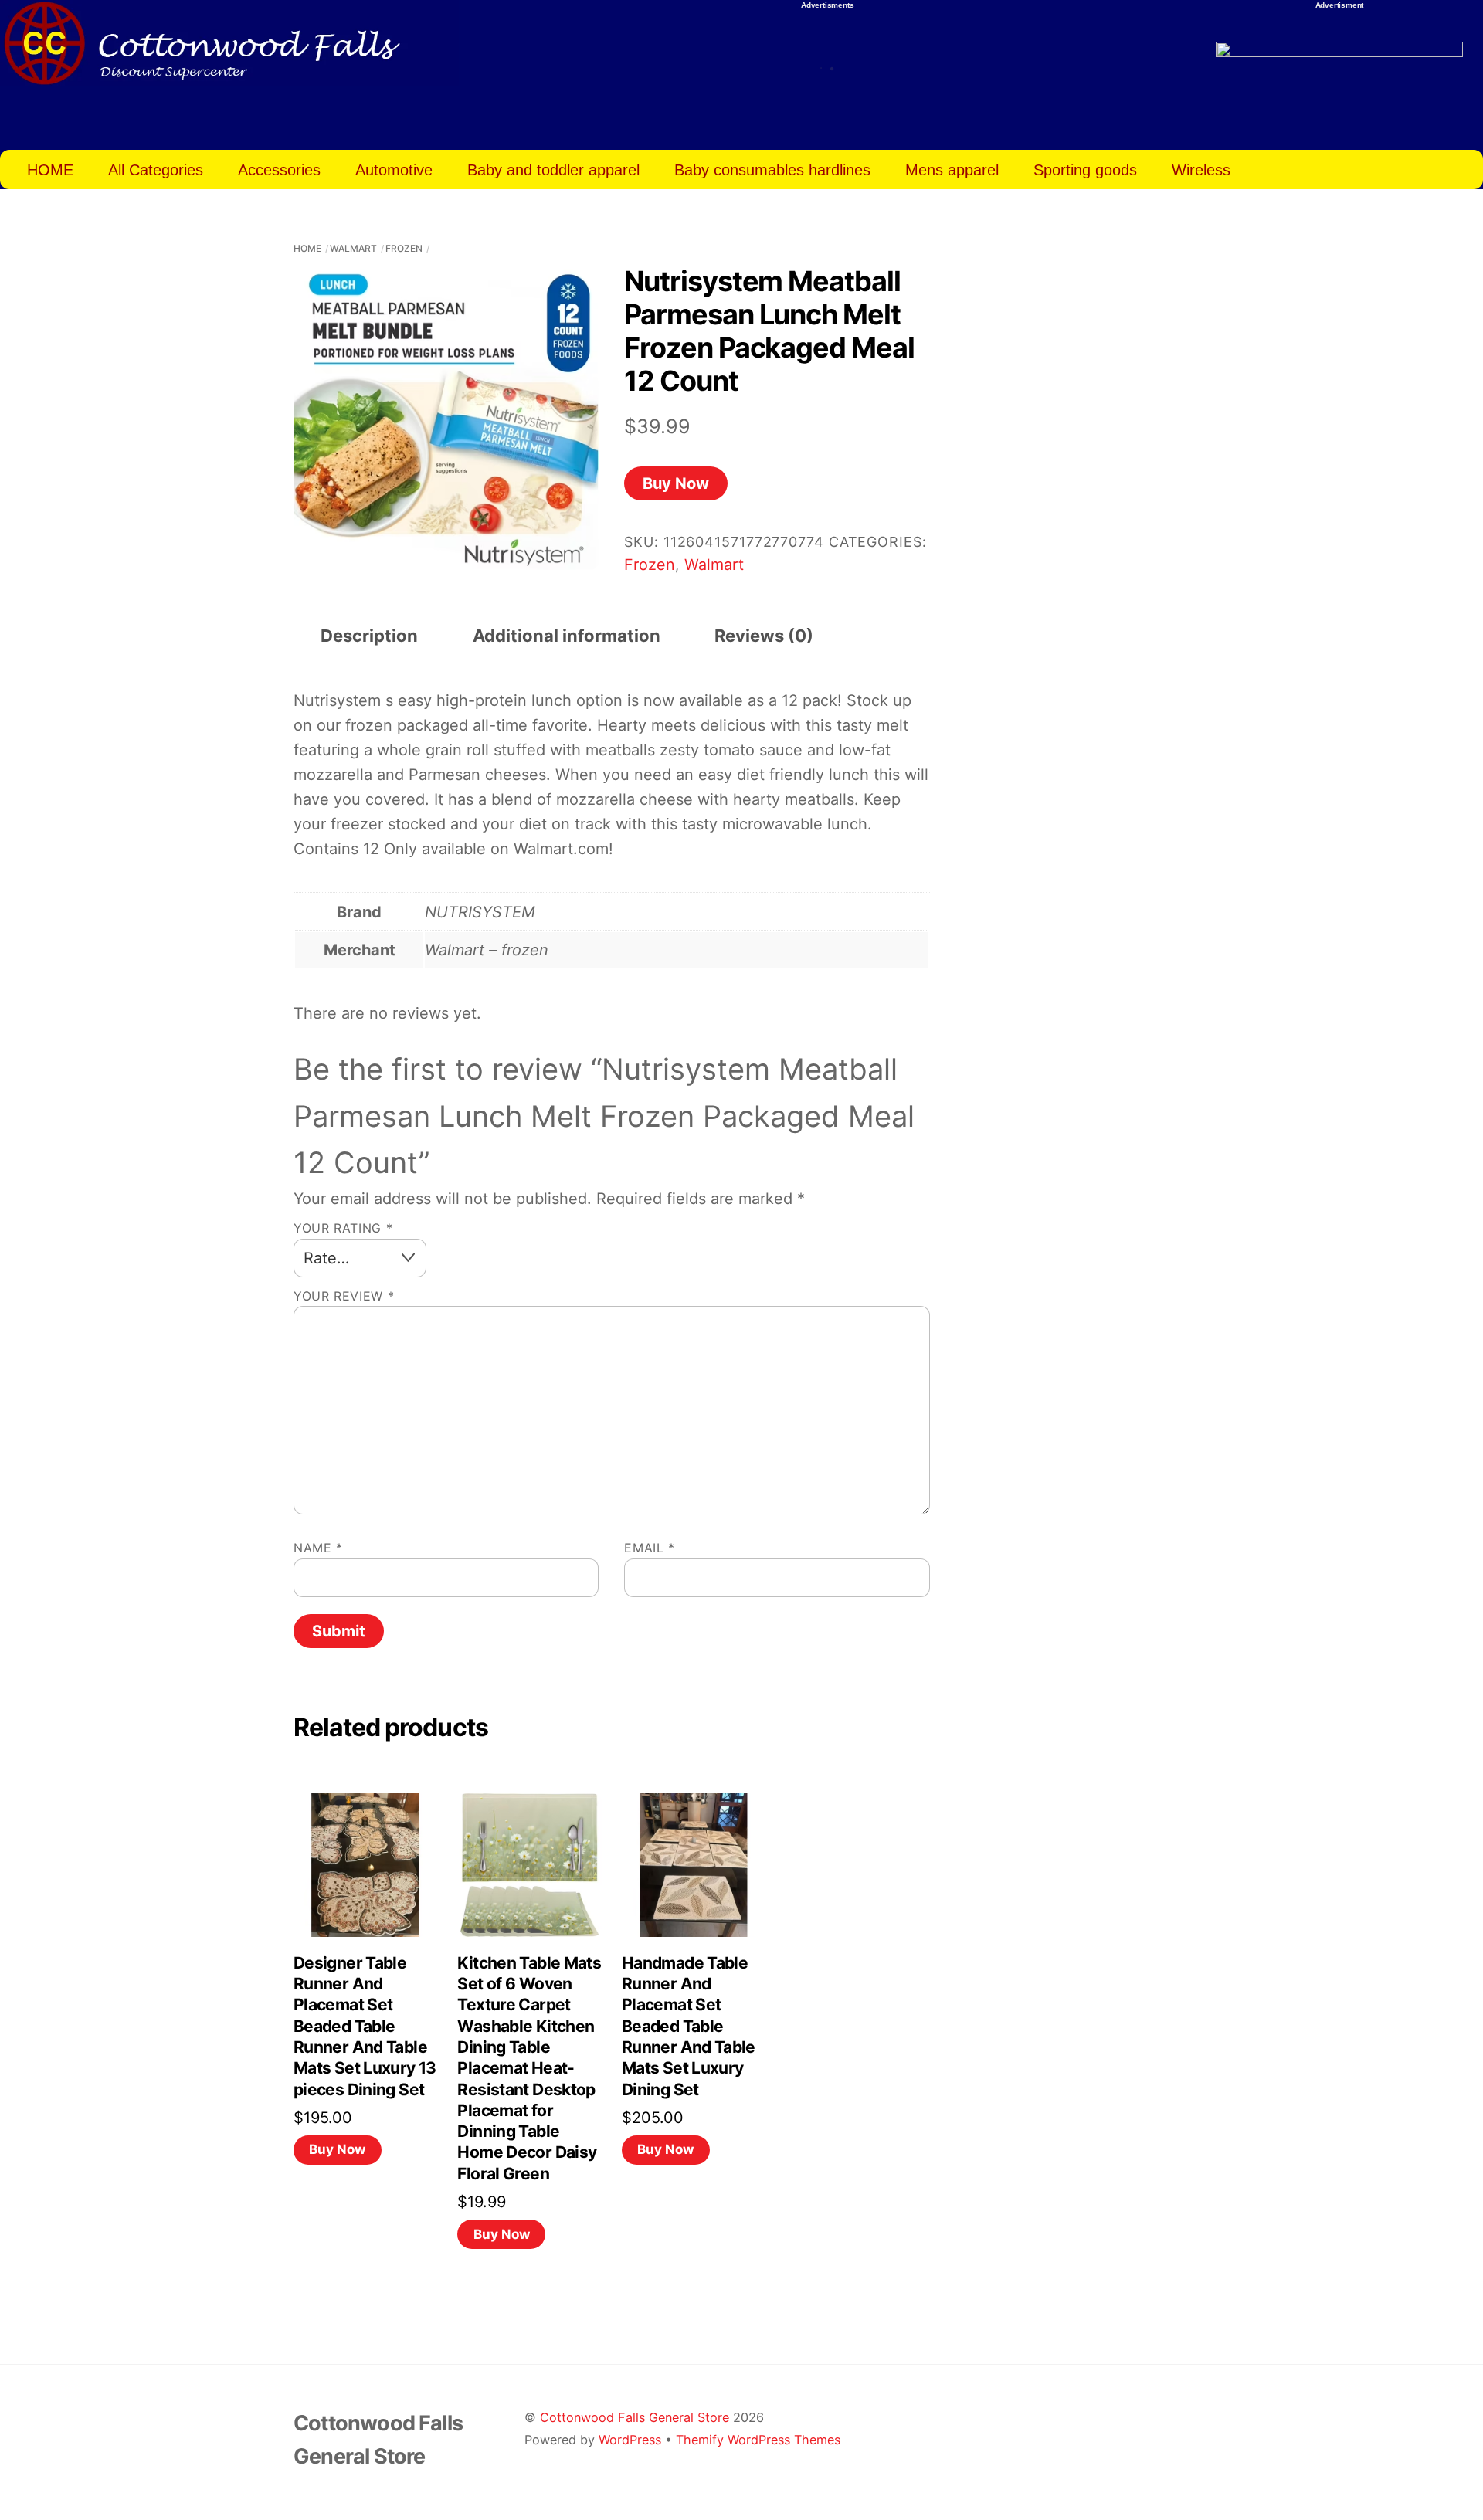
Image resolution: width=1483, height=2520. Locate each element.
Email (649, 1548)
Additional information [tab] (567, 636)
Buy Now (676, 483)
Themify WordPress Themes (758, 2440)
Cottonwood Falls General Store (635, 2417)
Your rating (343, 1228)
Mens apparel (952, 170)
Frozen (404, 248)
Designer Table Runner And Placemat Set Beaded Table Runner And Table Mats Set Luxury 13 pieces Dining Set (365, 2026)
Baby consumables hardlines (772, 170)
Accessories (279, 170)
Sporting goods (1085, 170)
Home (307, 248)
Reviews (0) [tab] (764, 636)
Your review (344, 1296)
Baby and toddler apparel (553, 170)
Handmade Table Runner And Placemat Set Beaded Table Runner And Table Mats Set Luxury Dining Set (689, 2026)
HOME (50, 170)
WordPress (630, 2440)
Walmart (353, 248)
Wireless (1201, 170)
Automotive (394, 170)
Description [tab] (369, 636)
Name (318, 1548)
